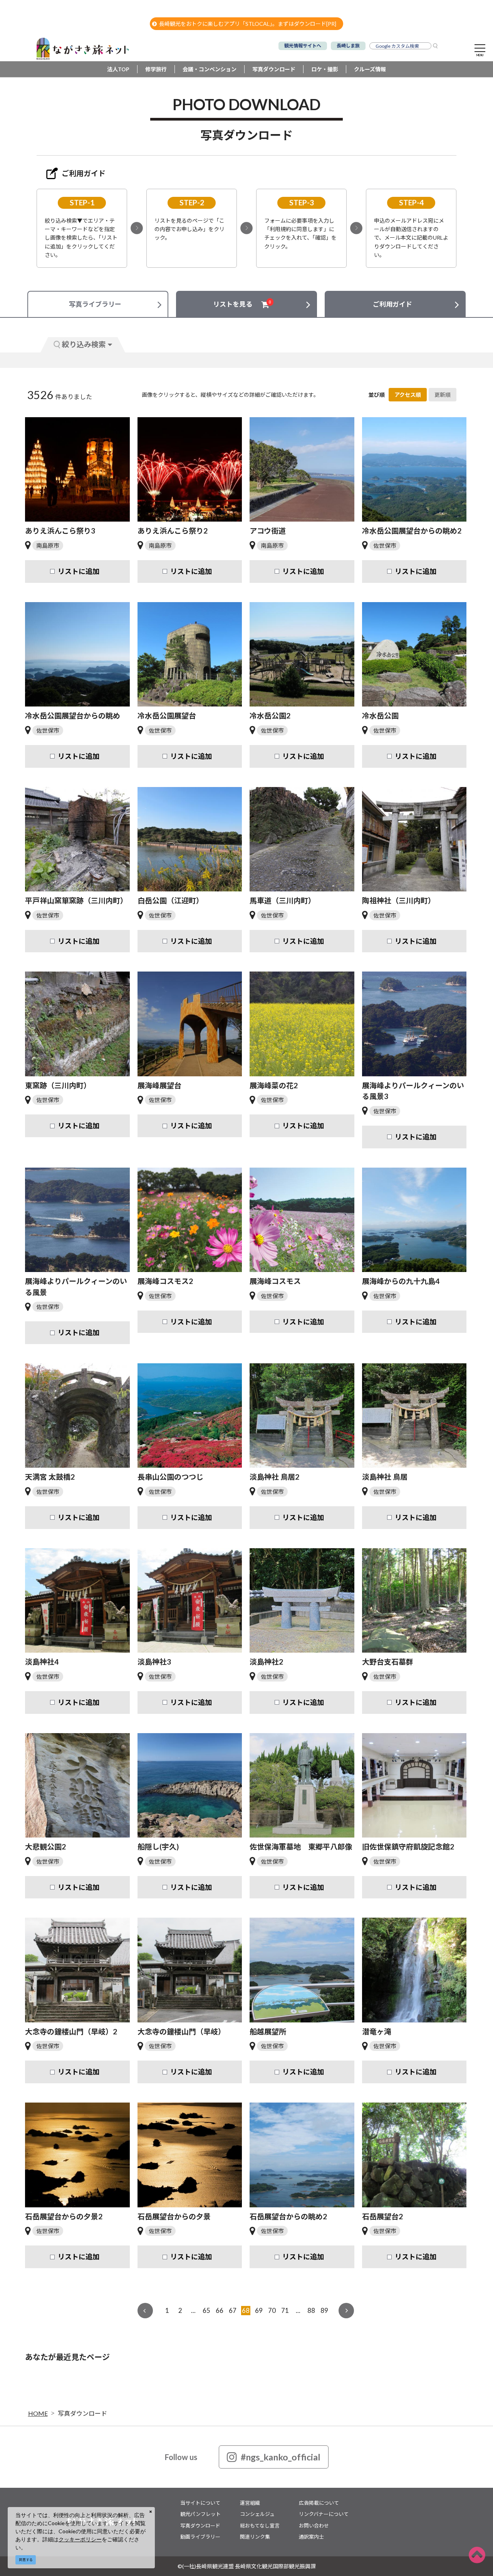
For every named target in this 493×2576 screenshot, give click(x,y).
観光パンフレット (200, 2514)
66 (220, 2310)
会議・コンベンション (210, 69)
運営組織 (250, 2503)
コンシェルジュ (257, 2514)
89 (324, 2310)
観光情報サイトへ (303, 46)
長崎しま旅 (348, 46)
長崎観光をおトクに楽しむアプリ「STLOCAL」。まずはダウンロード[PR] (248, 24)
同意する (26, 2560)
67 (233, 2310)
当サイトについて (200, 2503)
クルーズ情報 (370, 69)
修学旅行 (156, 69)
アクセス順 (408, 395)
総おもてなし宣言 (260, 2526)
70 (272, 2310)
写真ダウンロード (274, 69)
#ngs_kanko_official (281, 2457)
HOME (38, 2413)
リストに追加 (79, 571)
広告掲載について (319, 2503)
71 (285, 2310)
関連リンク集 (255, 2537)
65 (206, 2310)
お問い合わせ (314, 2526)
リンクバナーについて (324, 2514)
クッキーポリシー (80, 2539)
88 (311, 2310)
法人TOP (118, 69)
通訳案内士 (311, 2537)
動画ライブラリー (200, 2537)
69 (259, 2310)
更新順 (443, 395)
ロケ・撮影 (325, 69)
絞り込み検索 (84, 344)
